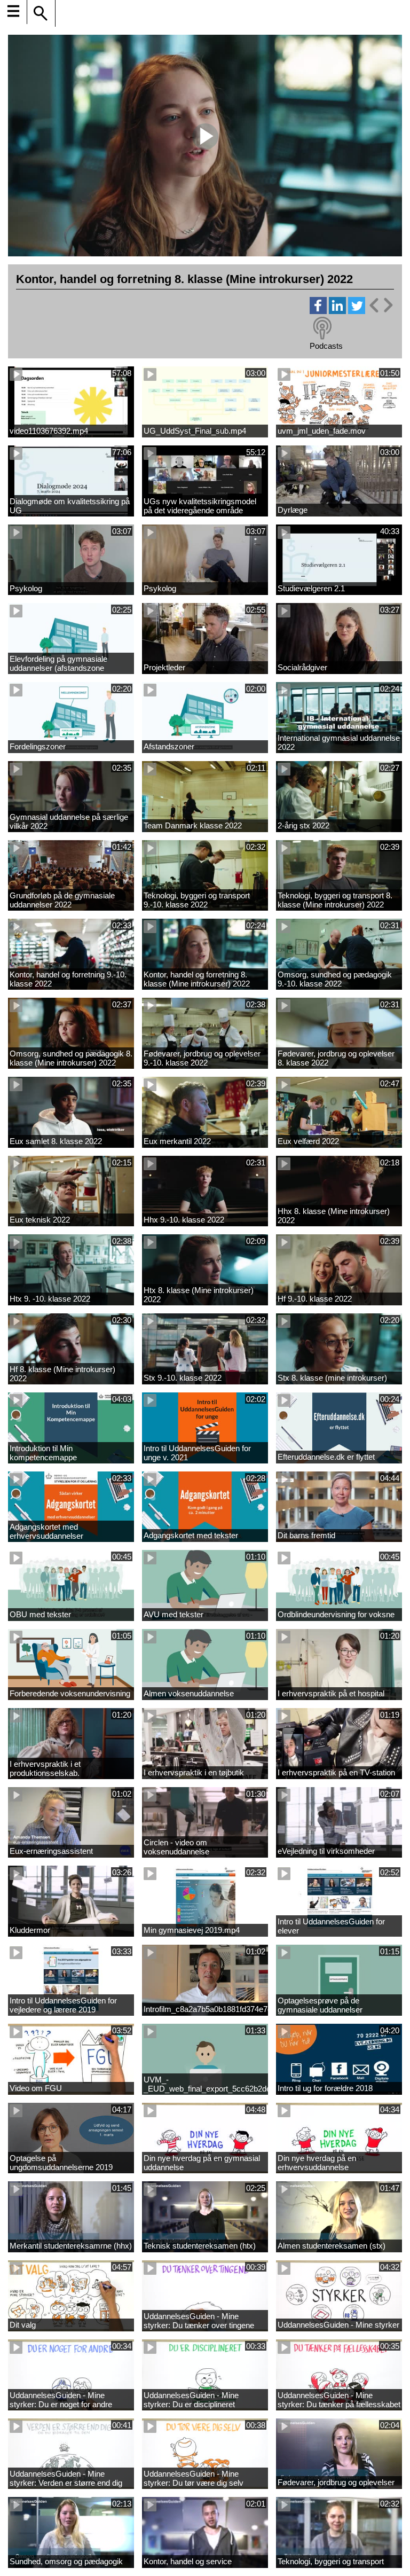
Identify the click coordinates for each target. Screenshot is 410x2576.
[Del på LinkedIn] (337, 311)
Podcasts (326, 346)
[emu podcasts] (322, 328)
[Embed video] (381, 305)
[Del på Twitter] (357, 311)
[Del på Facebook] (318, 311)
